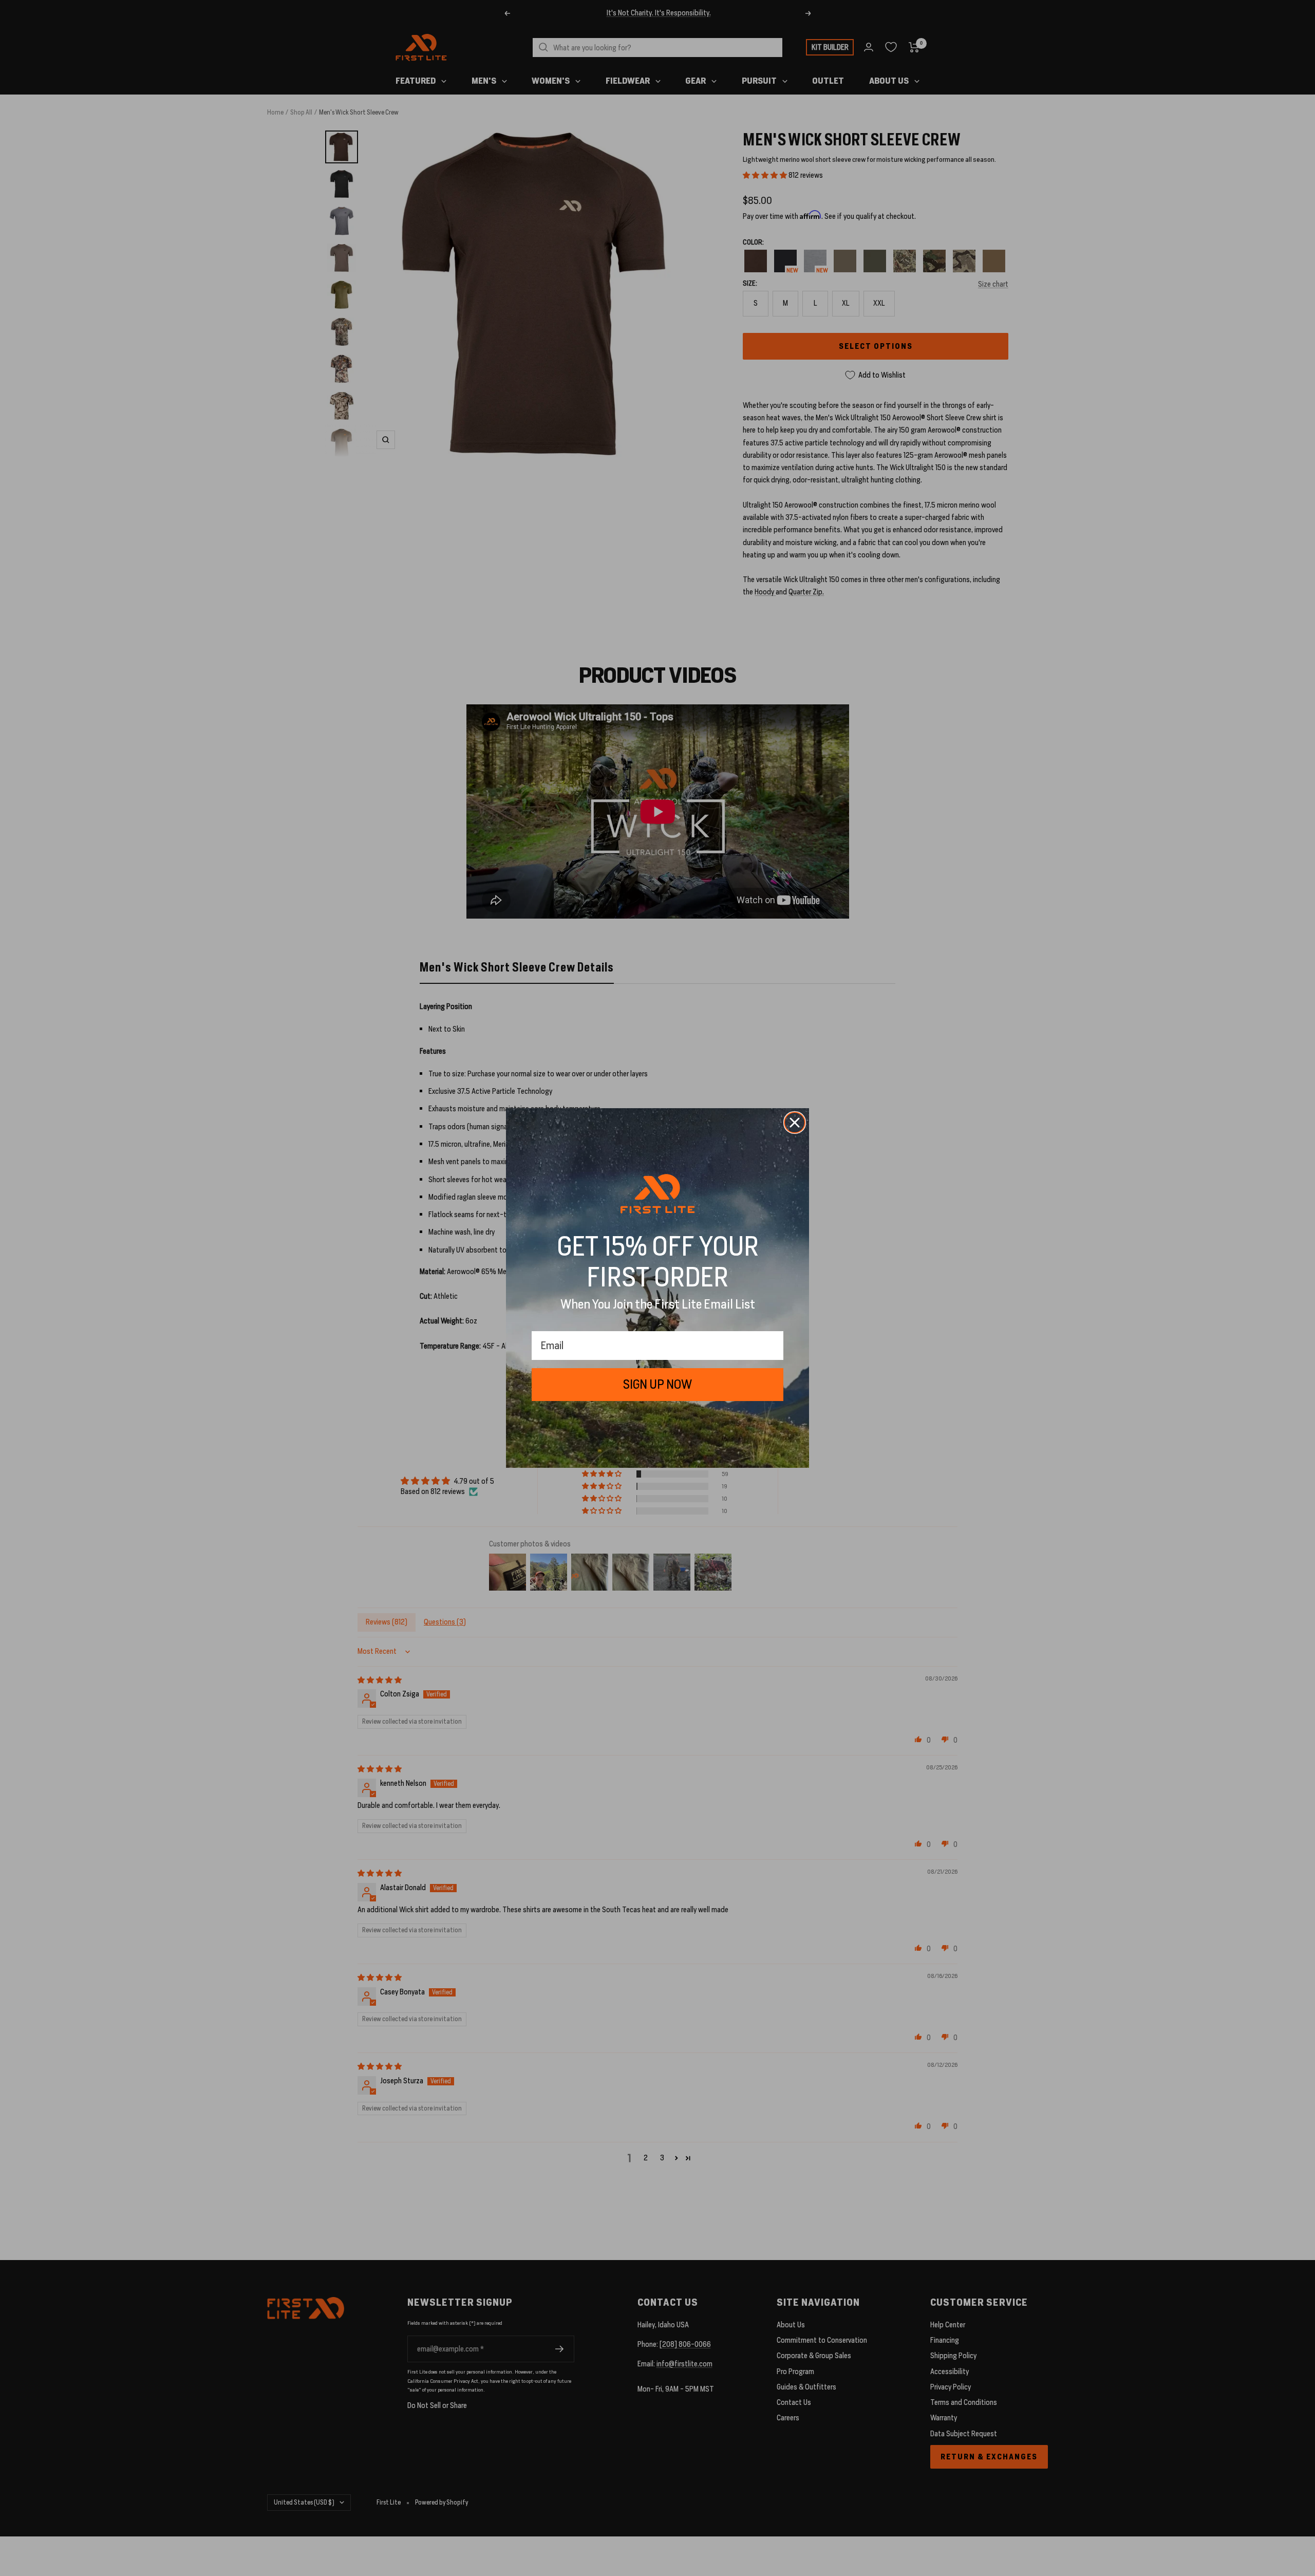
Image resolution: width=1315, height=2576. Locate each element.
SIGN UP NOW (657, 1384)
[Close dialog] (795, 1123)
